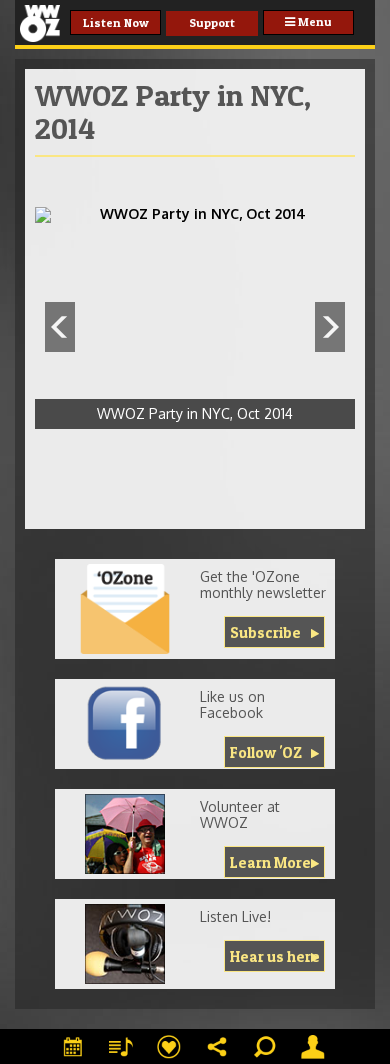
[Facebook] (125, 724)
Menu (313, 21)
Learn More (270, 862)
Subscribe (265, 632)
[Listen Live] (125, 944)
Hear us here (275, 956)
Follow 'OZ (266, 752)
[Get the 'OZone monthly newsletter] (125, 609)
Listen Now (116, 22)
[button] (60, 327)
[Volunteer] (125, 834)
